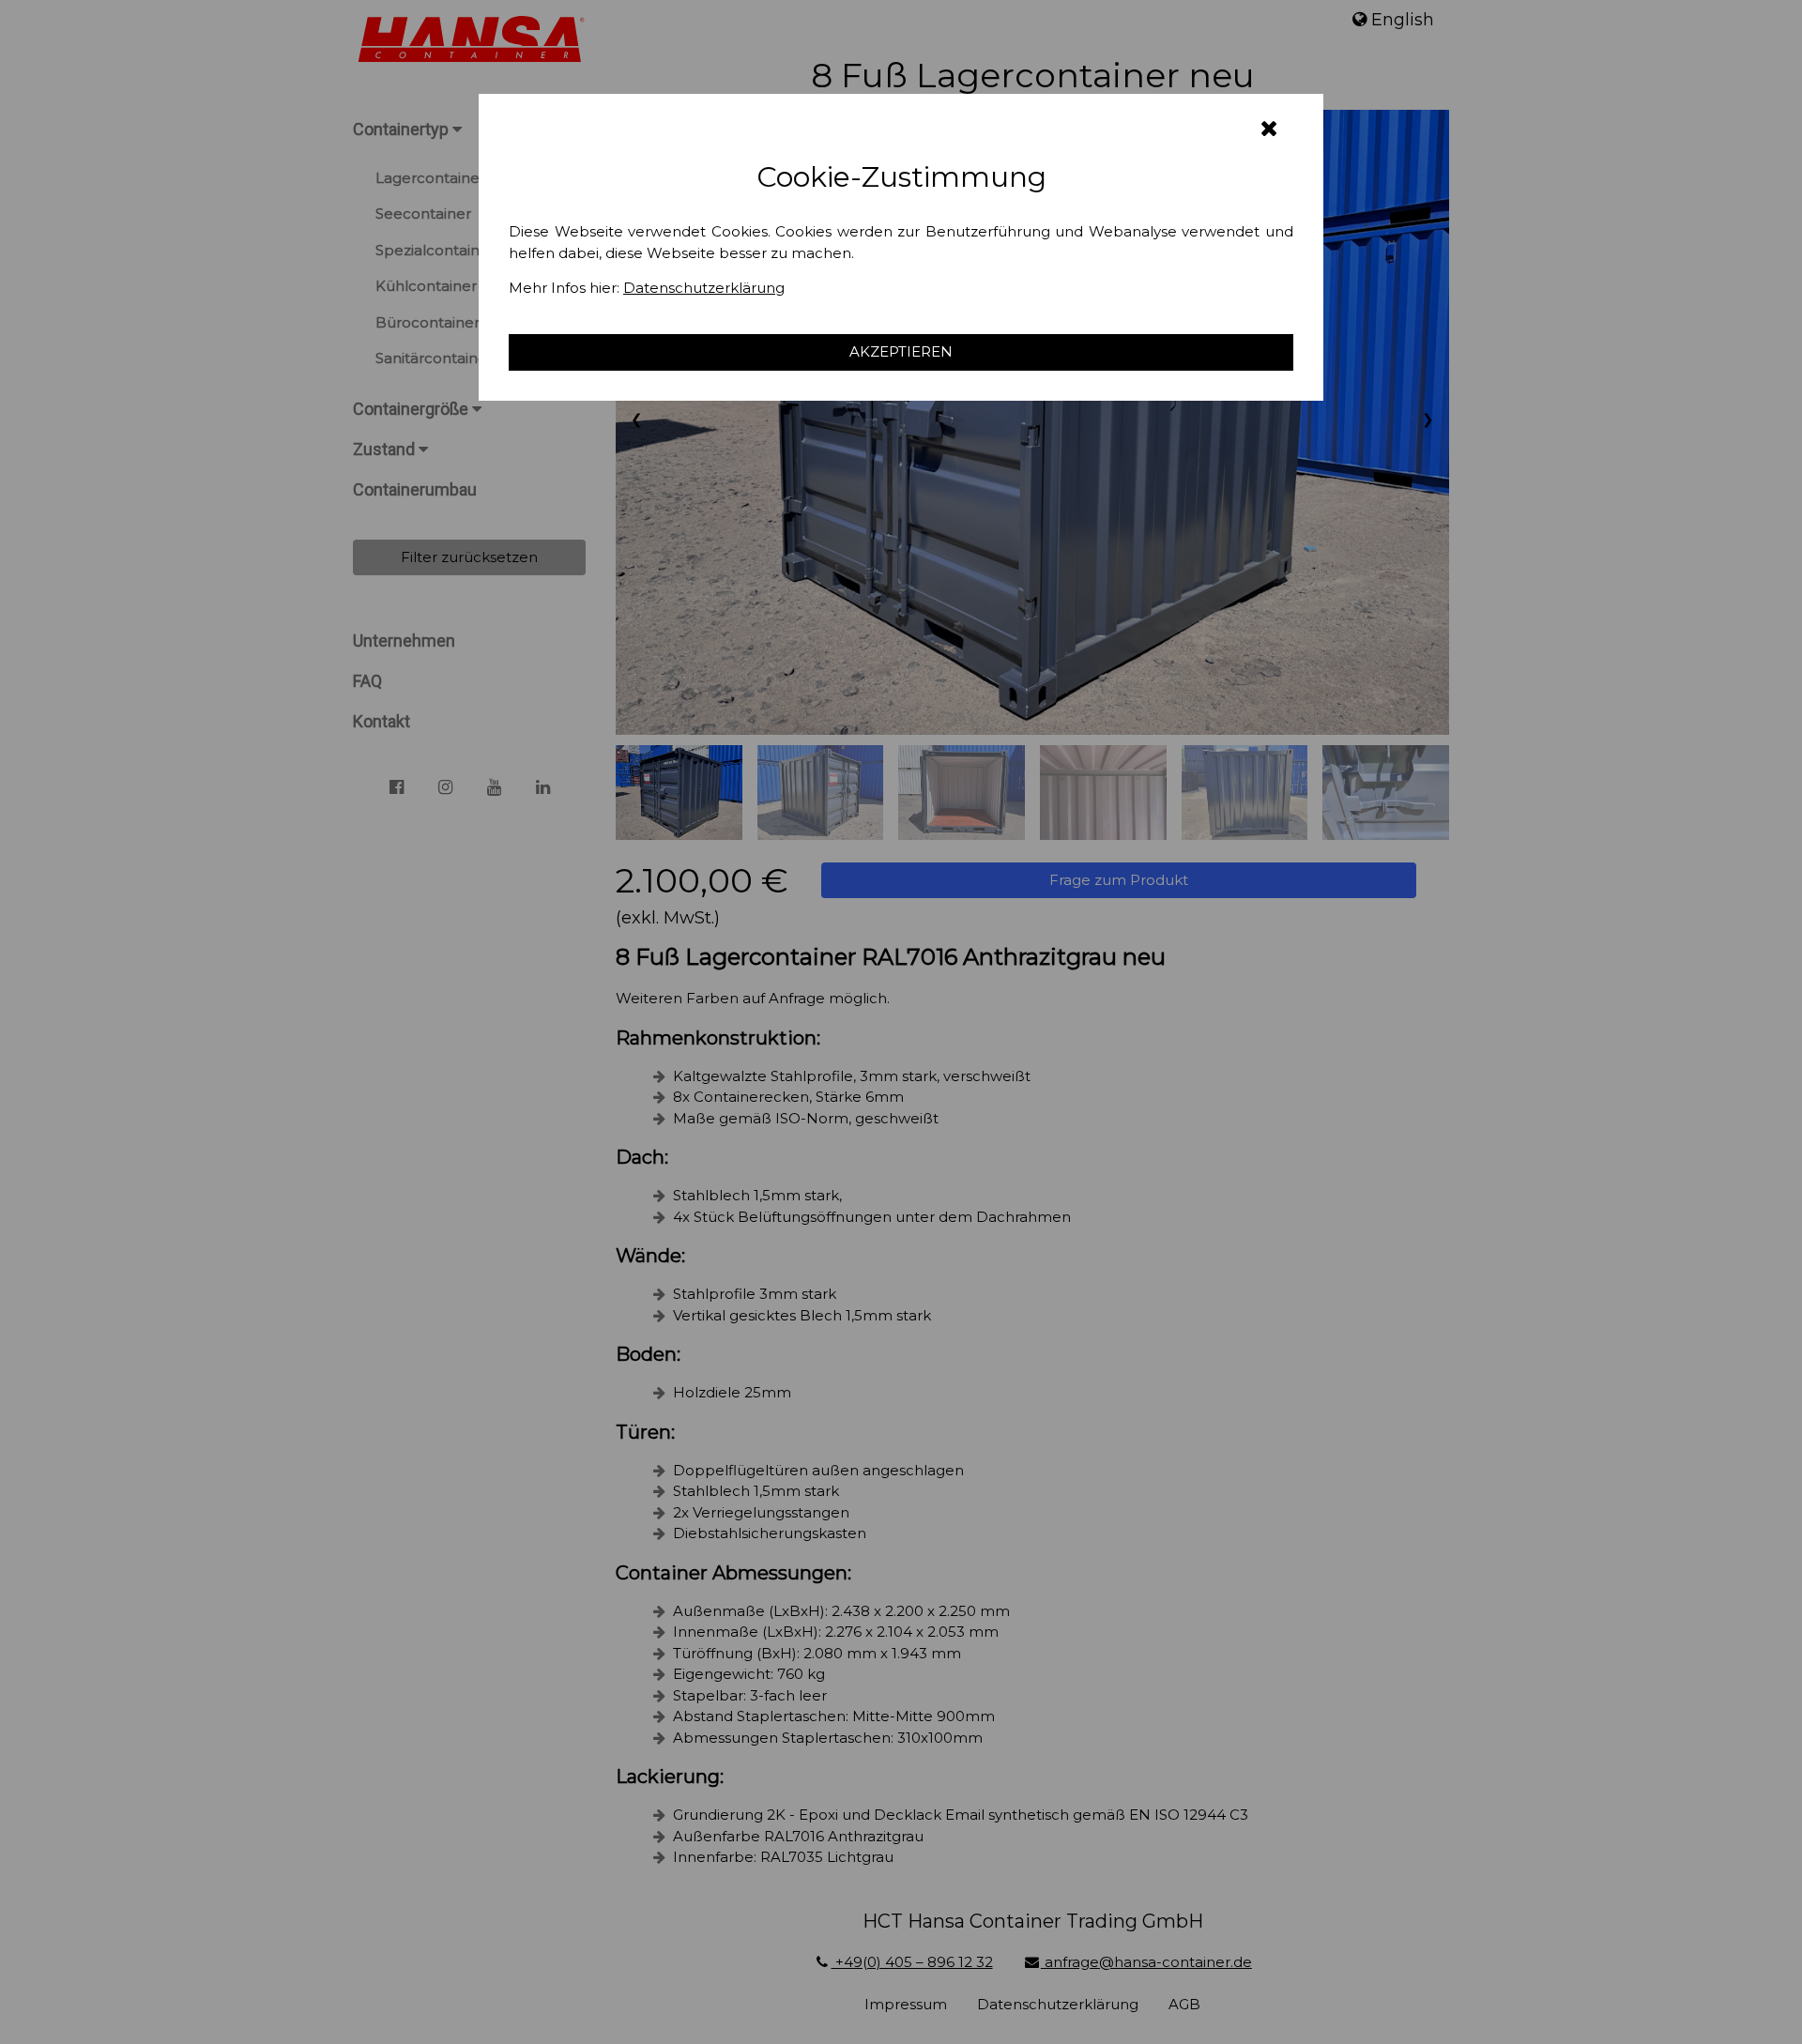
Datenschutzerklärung (704, 288)
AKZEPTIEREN (901, 351)
